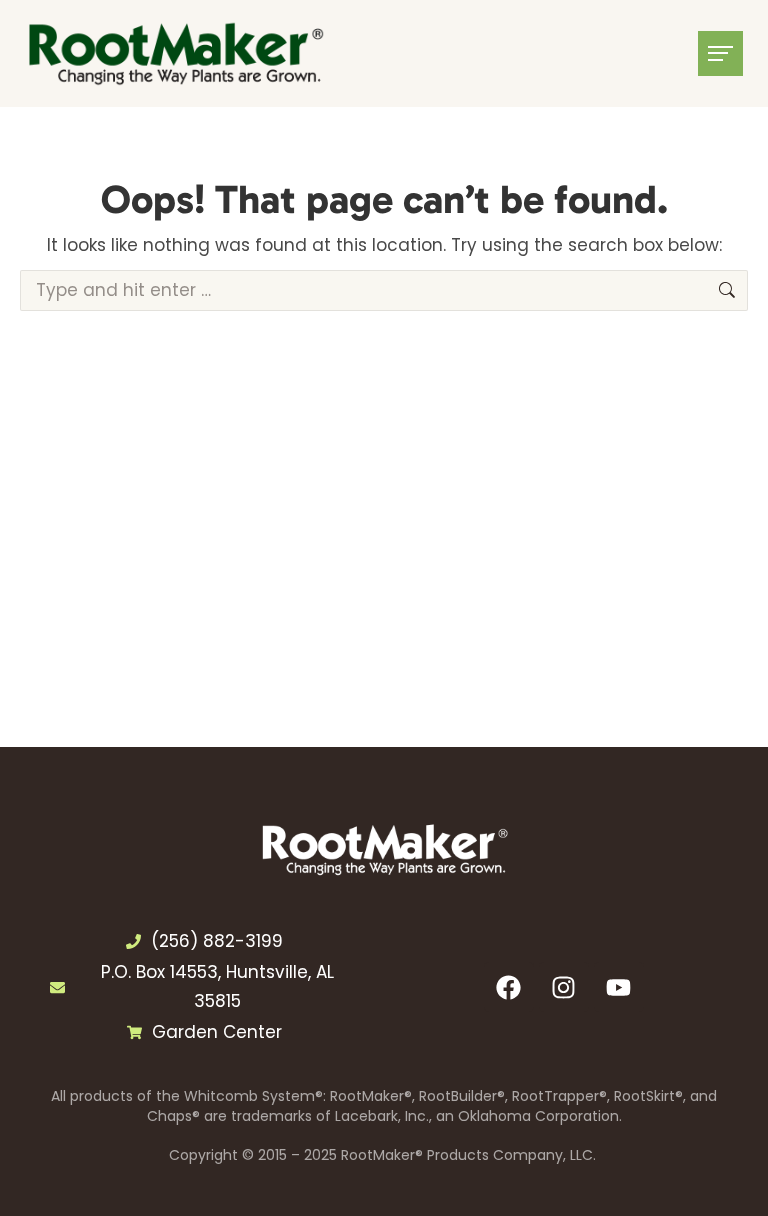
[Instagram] (564, 987)
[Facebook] (509, 987)
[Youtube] (619, 987)
